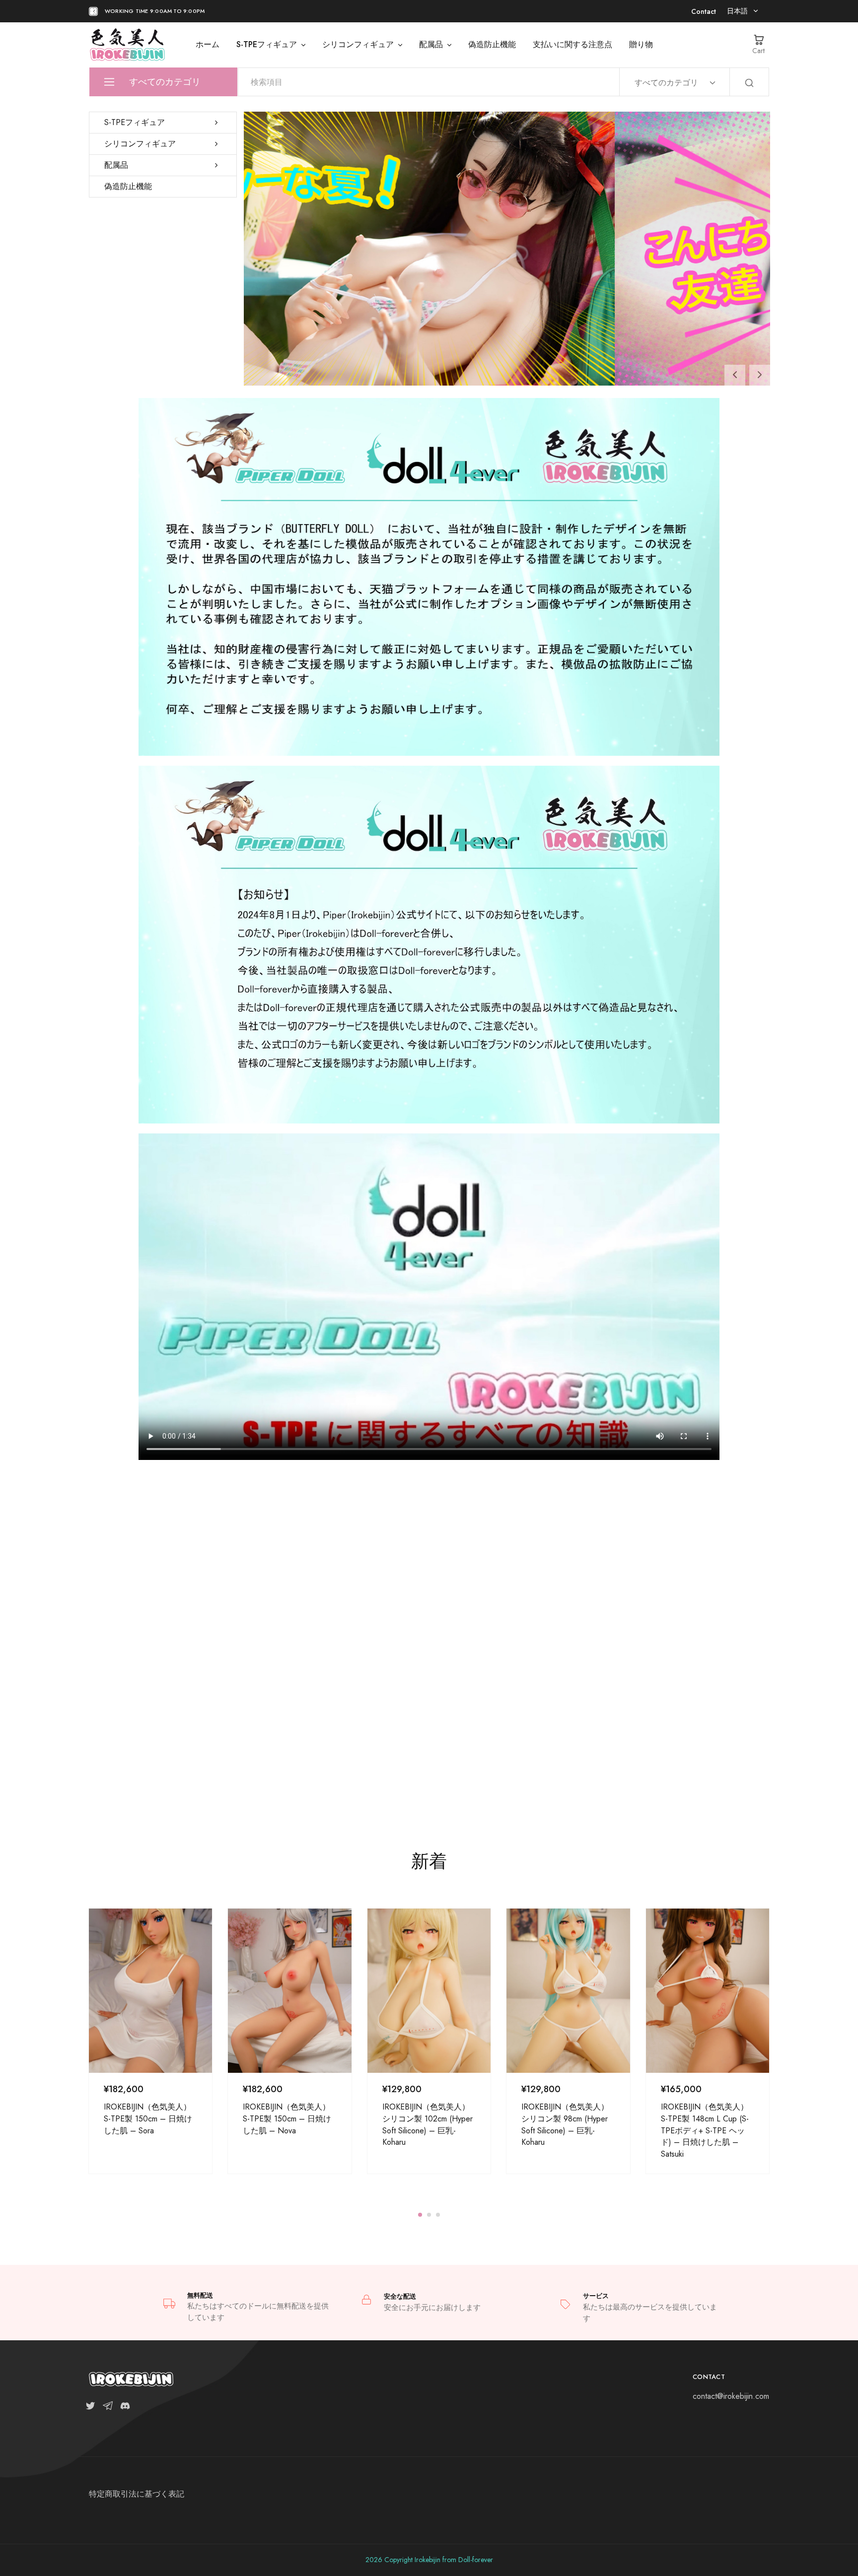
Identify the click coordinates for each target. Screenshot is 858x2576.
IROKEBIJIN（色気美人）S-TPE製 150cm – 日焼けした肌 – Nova (287, 2118)
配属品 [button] (431, 45)
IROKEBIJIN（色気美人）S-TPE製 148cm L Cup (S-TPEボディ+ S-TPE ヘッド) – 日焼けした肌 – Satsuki (705, 2130)
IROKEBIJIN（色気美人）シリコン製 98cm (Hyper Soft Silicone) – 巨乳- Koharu (565, 2124)
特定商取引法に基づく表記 (137, 2494)
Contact (704, 11)
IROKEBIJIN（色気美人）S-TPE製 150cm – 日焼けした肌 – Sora (148, 2118)
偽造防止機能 (492, 45)
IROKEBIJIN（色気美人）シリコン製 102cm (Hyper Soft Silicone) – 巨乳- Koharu (428, 2124)
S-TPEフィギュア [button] (267, 45)
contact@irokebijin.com (731, 2396)
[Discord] (123, 2408)
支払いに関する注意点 (572, 45)
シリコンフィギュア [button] (358, 45)
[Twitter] (92, 2408)
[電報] (107, 2408)
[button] (735, 375)
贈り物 (641, 45)
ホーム (208, 45)
